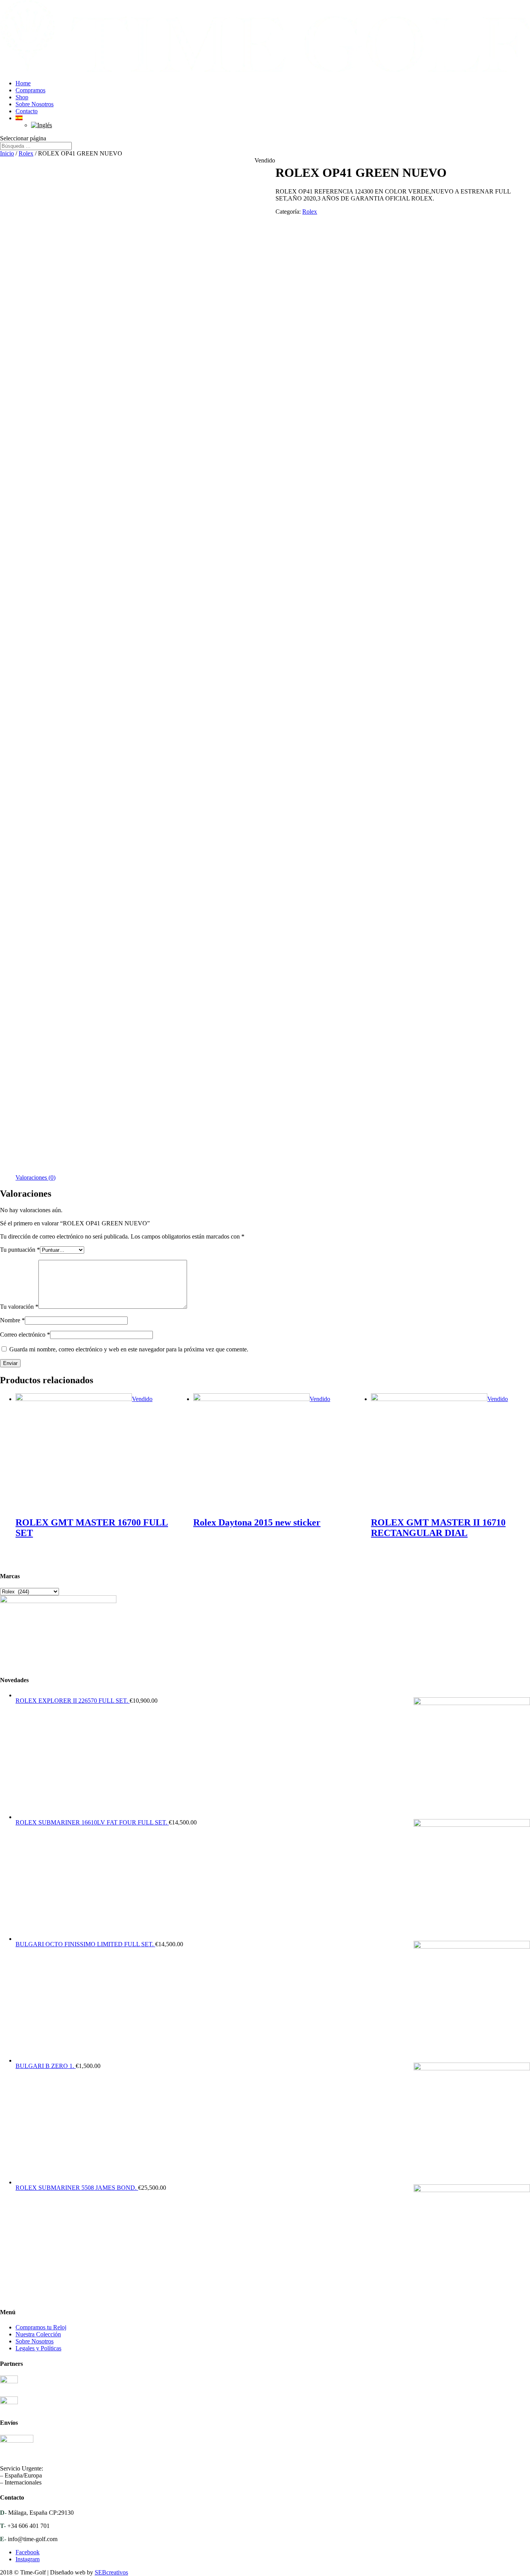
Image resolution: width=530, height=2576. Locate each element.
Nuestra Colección (38, 2334)
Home (23, 83)
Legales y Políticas (38, 2348)
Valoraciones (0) (36, 1177)
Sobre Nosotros (35, 104)
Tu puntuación (20, 1250)
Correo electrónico (25, 1335)
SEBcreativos (111, 2572)
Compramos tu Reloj (41, 2327)
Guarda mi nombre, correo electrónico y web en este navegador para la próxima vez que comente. (129, 1349)
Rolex (26, 153)
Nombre (12, 1320)
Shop (22, 97)
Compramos (30, 90)
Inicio (7, 153)
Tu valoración (19, 1307)
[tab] (36, 1178)
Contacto (27, 111)
